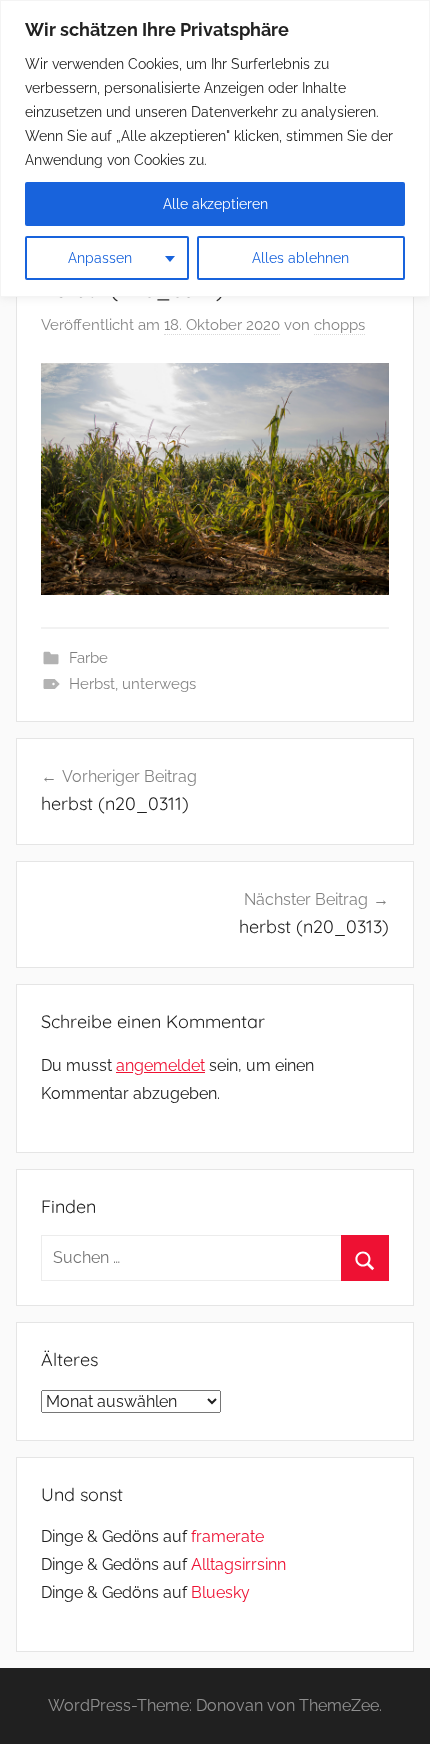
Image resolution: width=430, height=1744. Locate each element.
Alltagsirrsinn (238, 1564)
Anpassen (100, 258)
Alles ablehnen (300, 258)
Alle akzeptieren (215, 204)
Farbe (88, 658)
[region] (215, 148)
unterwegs (159, 684)
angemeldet (160, 1065)
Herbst (92, 684)
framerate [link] (227, 1536)
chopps (339, 325)
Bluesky (220, 1592)
